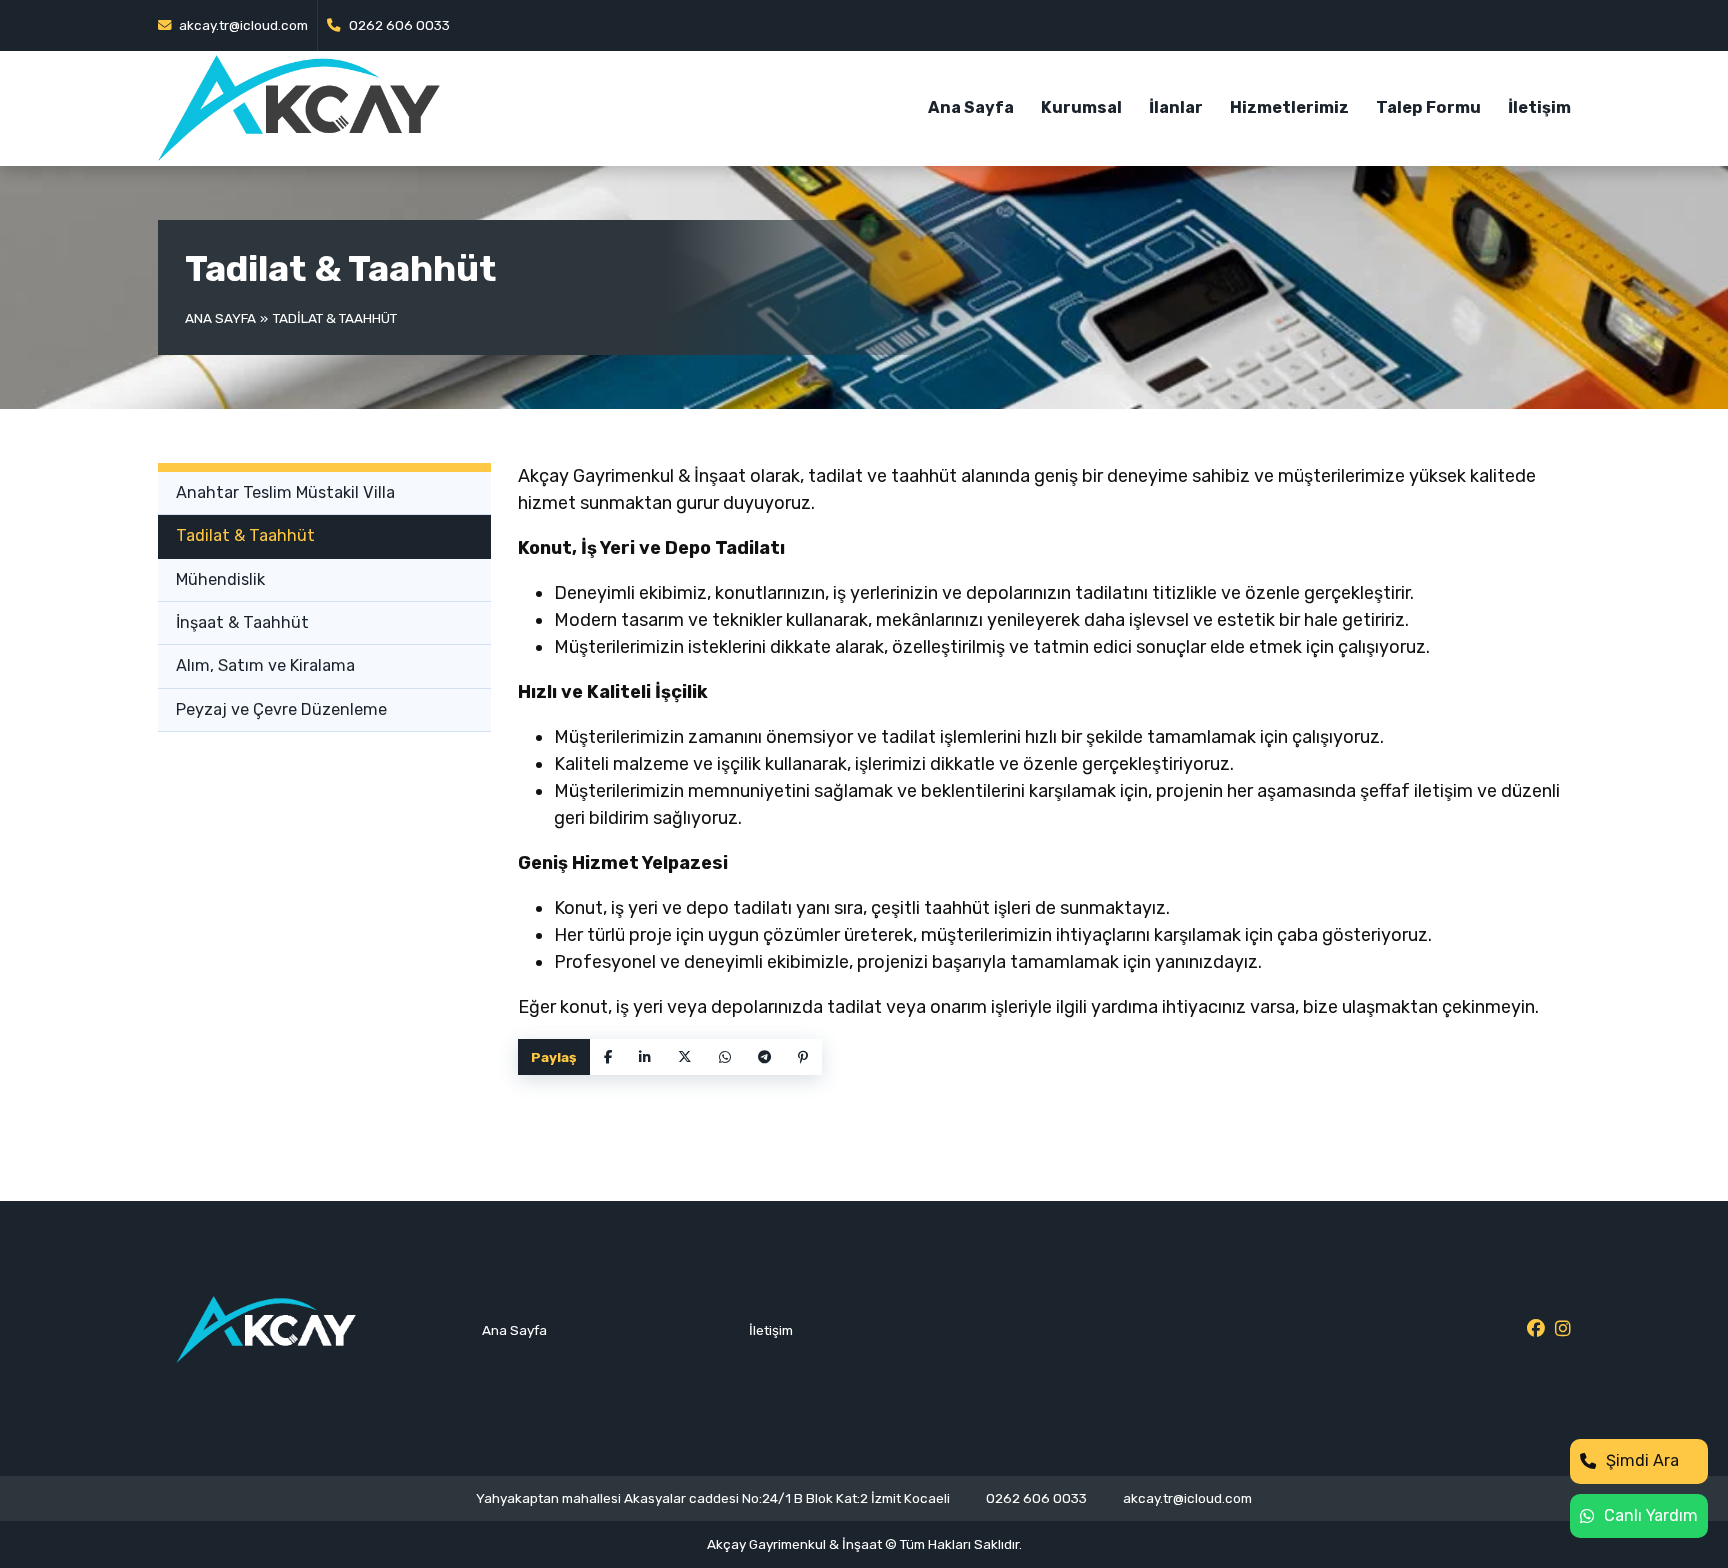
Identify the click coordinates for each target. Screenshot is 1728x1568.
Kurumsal (1081, 107)
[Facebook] (608, 1057)
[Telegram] (764, 1057)
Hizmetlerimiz (1289, 107)
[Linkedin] (645, 1057)
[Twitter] (685, 1057)
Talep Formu (1428, 107)
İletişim (1539, 107)
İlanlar (1176, 107)
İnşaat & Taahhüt (242, 622)
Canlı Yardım (1651, 1515)
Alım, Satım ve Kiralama (265, 665)
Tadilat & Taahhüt (245, 535)
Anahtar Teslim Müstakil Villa (285, 492)
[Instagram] (1563, 1329)
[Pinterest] (803, 1057)
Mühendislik (220, 579)
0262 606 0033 (398, 25)
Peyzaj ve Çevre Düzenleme (281, 709)
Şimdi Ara (1642, 1460)
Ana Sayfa (971, 107)
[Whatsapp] (725, 1057)
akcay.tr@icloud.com (242, 25)
